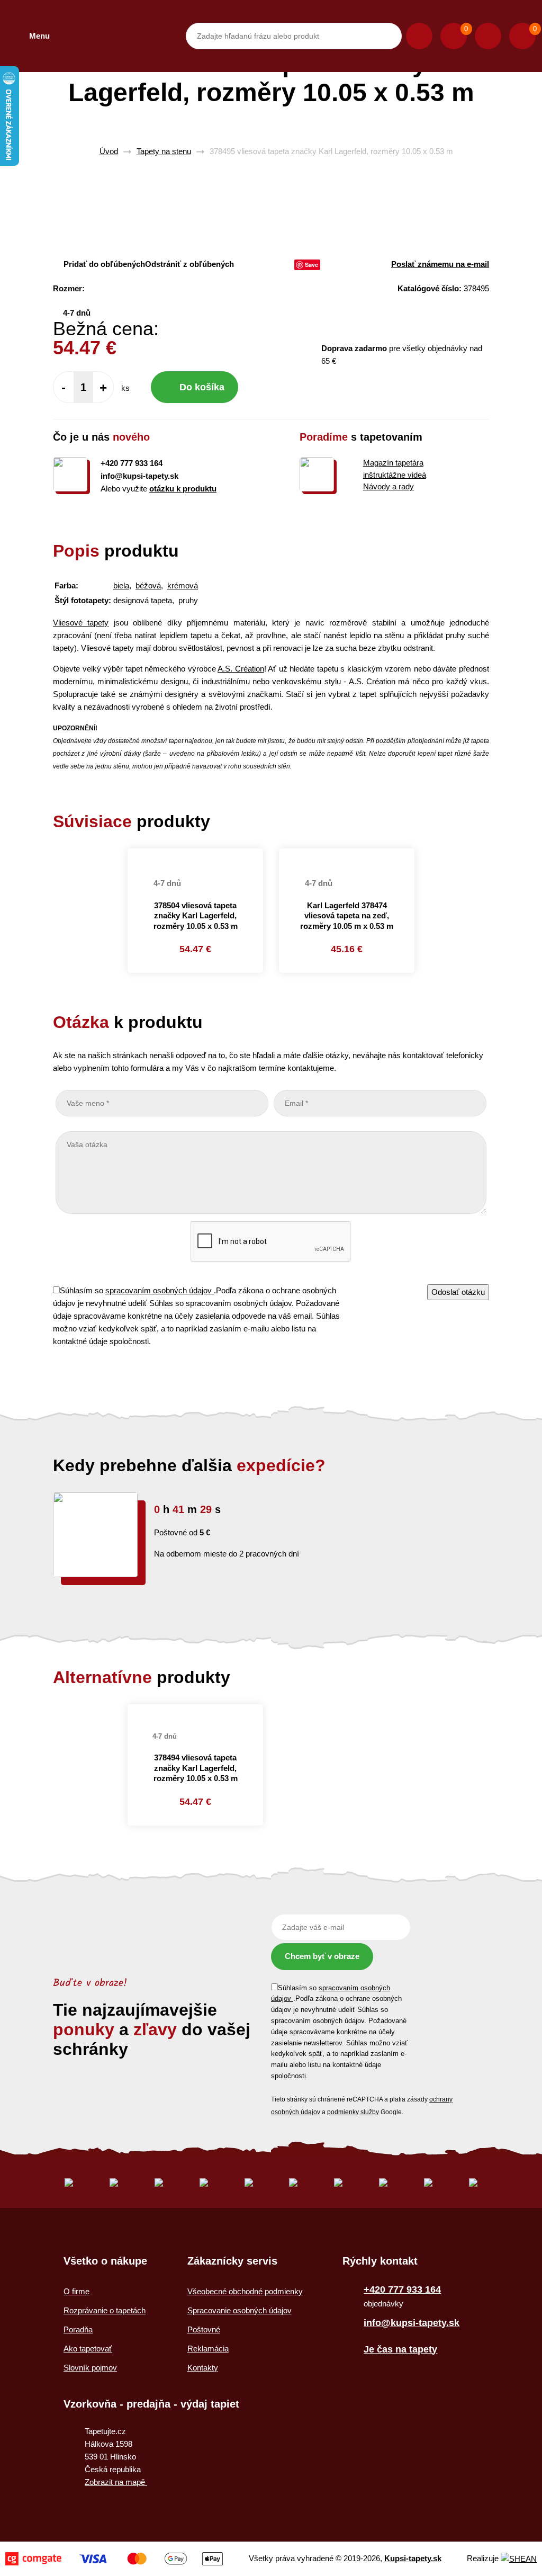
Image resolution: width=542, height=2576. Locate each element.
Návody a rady (389, 486)
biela (121, 585)
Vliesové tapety (81, 623)
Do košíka (202, 387)
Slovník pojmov (90, 2368)
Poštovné (204, 2329)
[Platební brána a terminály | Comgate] (114, 2559)
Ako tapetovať (88, 2349)
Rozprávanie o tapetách (105, 2310)
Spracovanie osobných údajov (240, 2310)
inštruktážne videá (395, 475)
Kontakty (203, 2368)
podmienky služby (353, 2112)
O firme (76, 2291)
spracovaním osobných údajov (160, 1290)
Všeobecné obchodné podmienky (245, 2291)
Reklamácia (208, 2349)
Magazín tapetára (393, 463)
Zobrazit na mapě (116, 2482)
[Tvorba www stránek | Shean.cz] (519, 2559)
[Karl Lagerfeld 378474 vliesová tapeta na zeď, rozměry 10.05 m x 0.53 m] (347, 855)
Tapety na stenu (164, 151)
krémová (183, 585)
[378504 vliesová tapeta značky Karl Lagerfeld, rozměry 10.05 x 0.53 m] (195, 855)
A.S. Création (241, 669)
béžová (148, 585)
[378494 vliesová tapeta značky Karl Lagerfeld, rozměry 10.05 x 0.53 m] (195, 1710)
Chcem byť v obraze (322, 1956)
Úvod (109, 151)
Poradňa (78, 2329)
